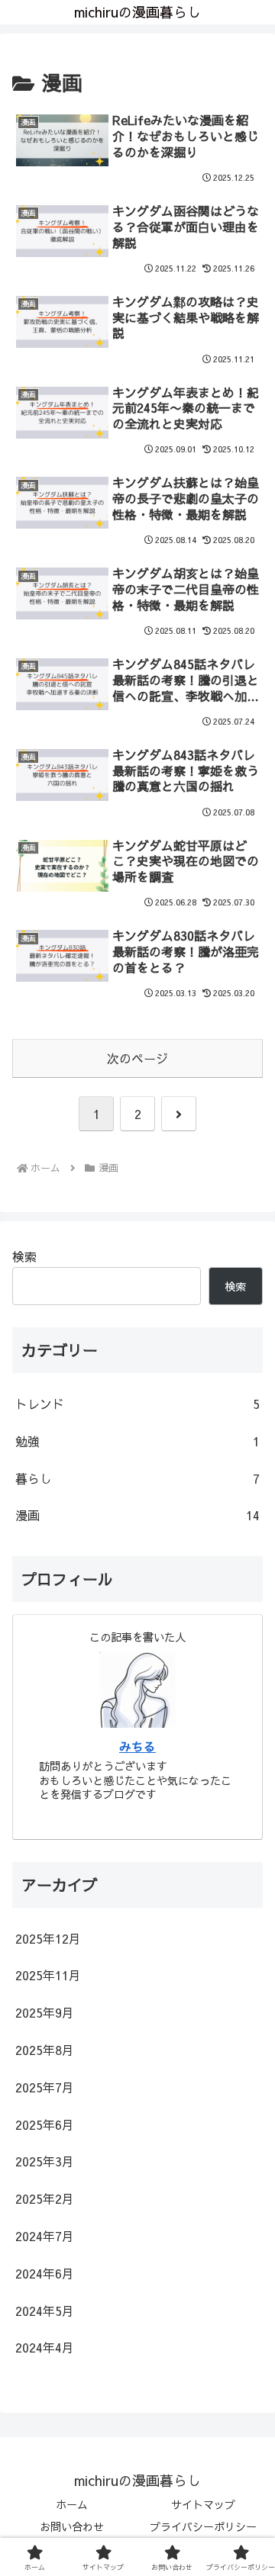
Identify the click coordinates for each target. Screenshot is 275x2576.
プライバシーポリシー (203, 2526)
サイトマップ (203, 2504)
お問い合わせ (72, 2526)
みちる (137, 1746)
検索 (24, 1256)
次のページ (137, 1058)
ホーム (72, 2504)
